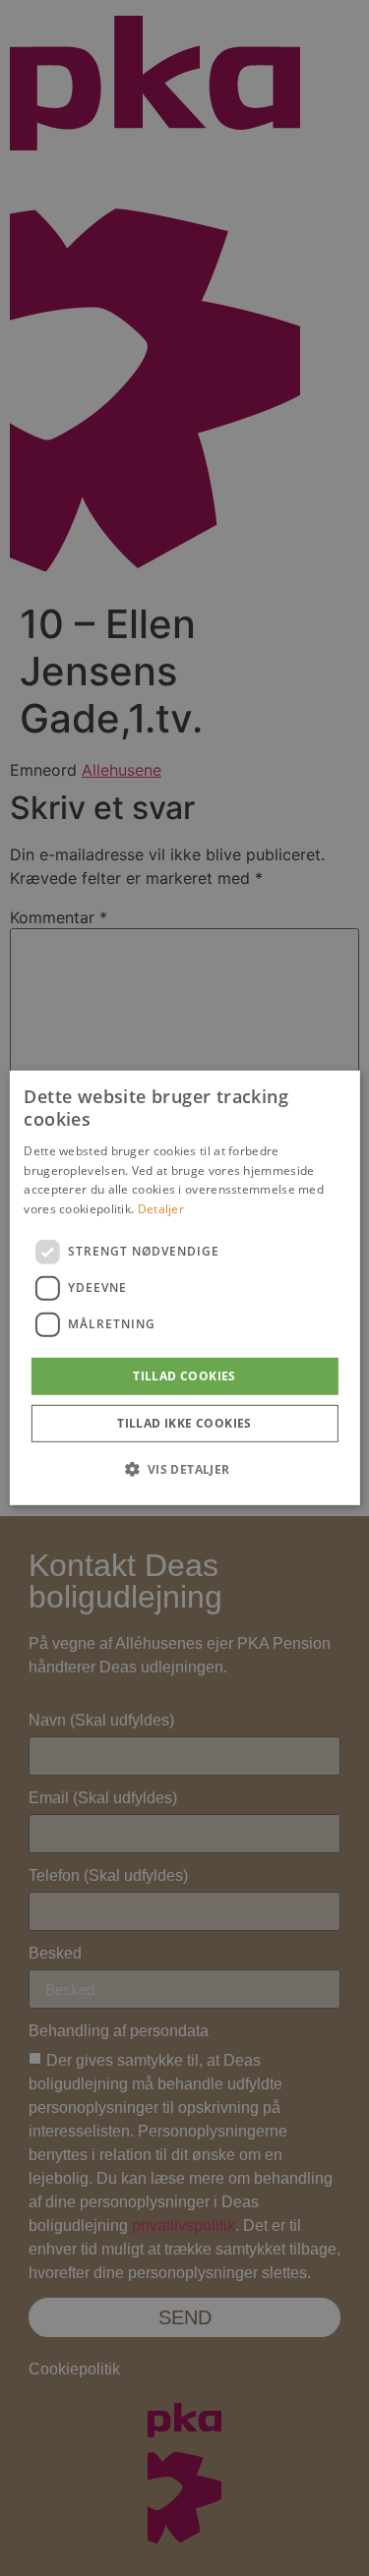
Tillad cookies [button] (184, 1376)
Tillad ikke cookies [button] (184, 1423)
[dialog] (184, 1288)
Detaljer (161, 1209)
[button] (184, 1469)
